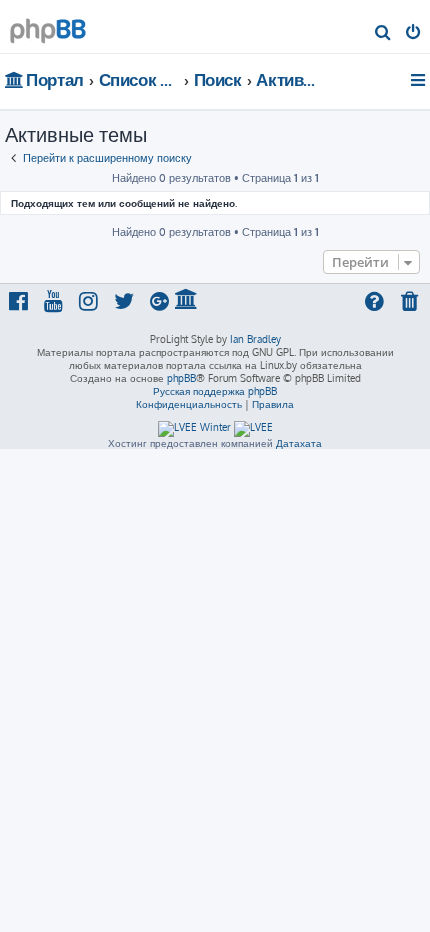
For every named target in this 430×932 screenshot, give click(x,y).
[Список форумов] (48, 25)
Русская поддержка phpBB (215, 391)
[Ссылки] (419, 80)
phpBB (181, 378)
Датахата (299, 443)
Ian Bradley (255, 339)
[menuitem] (383, 34)
